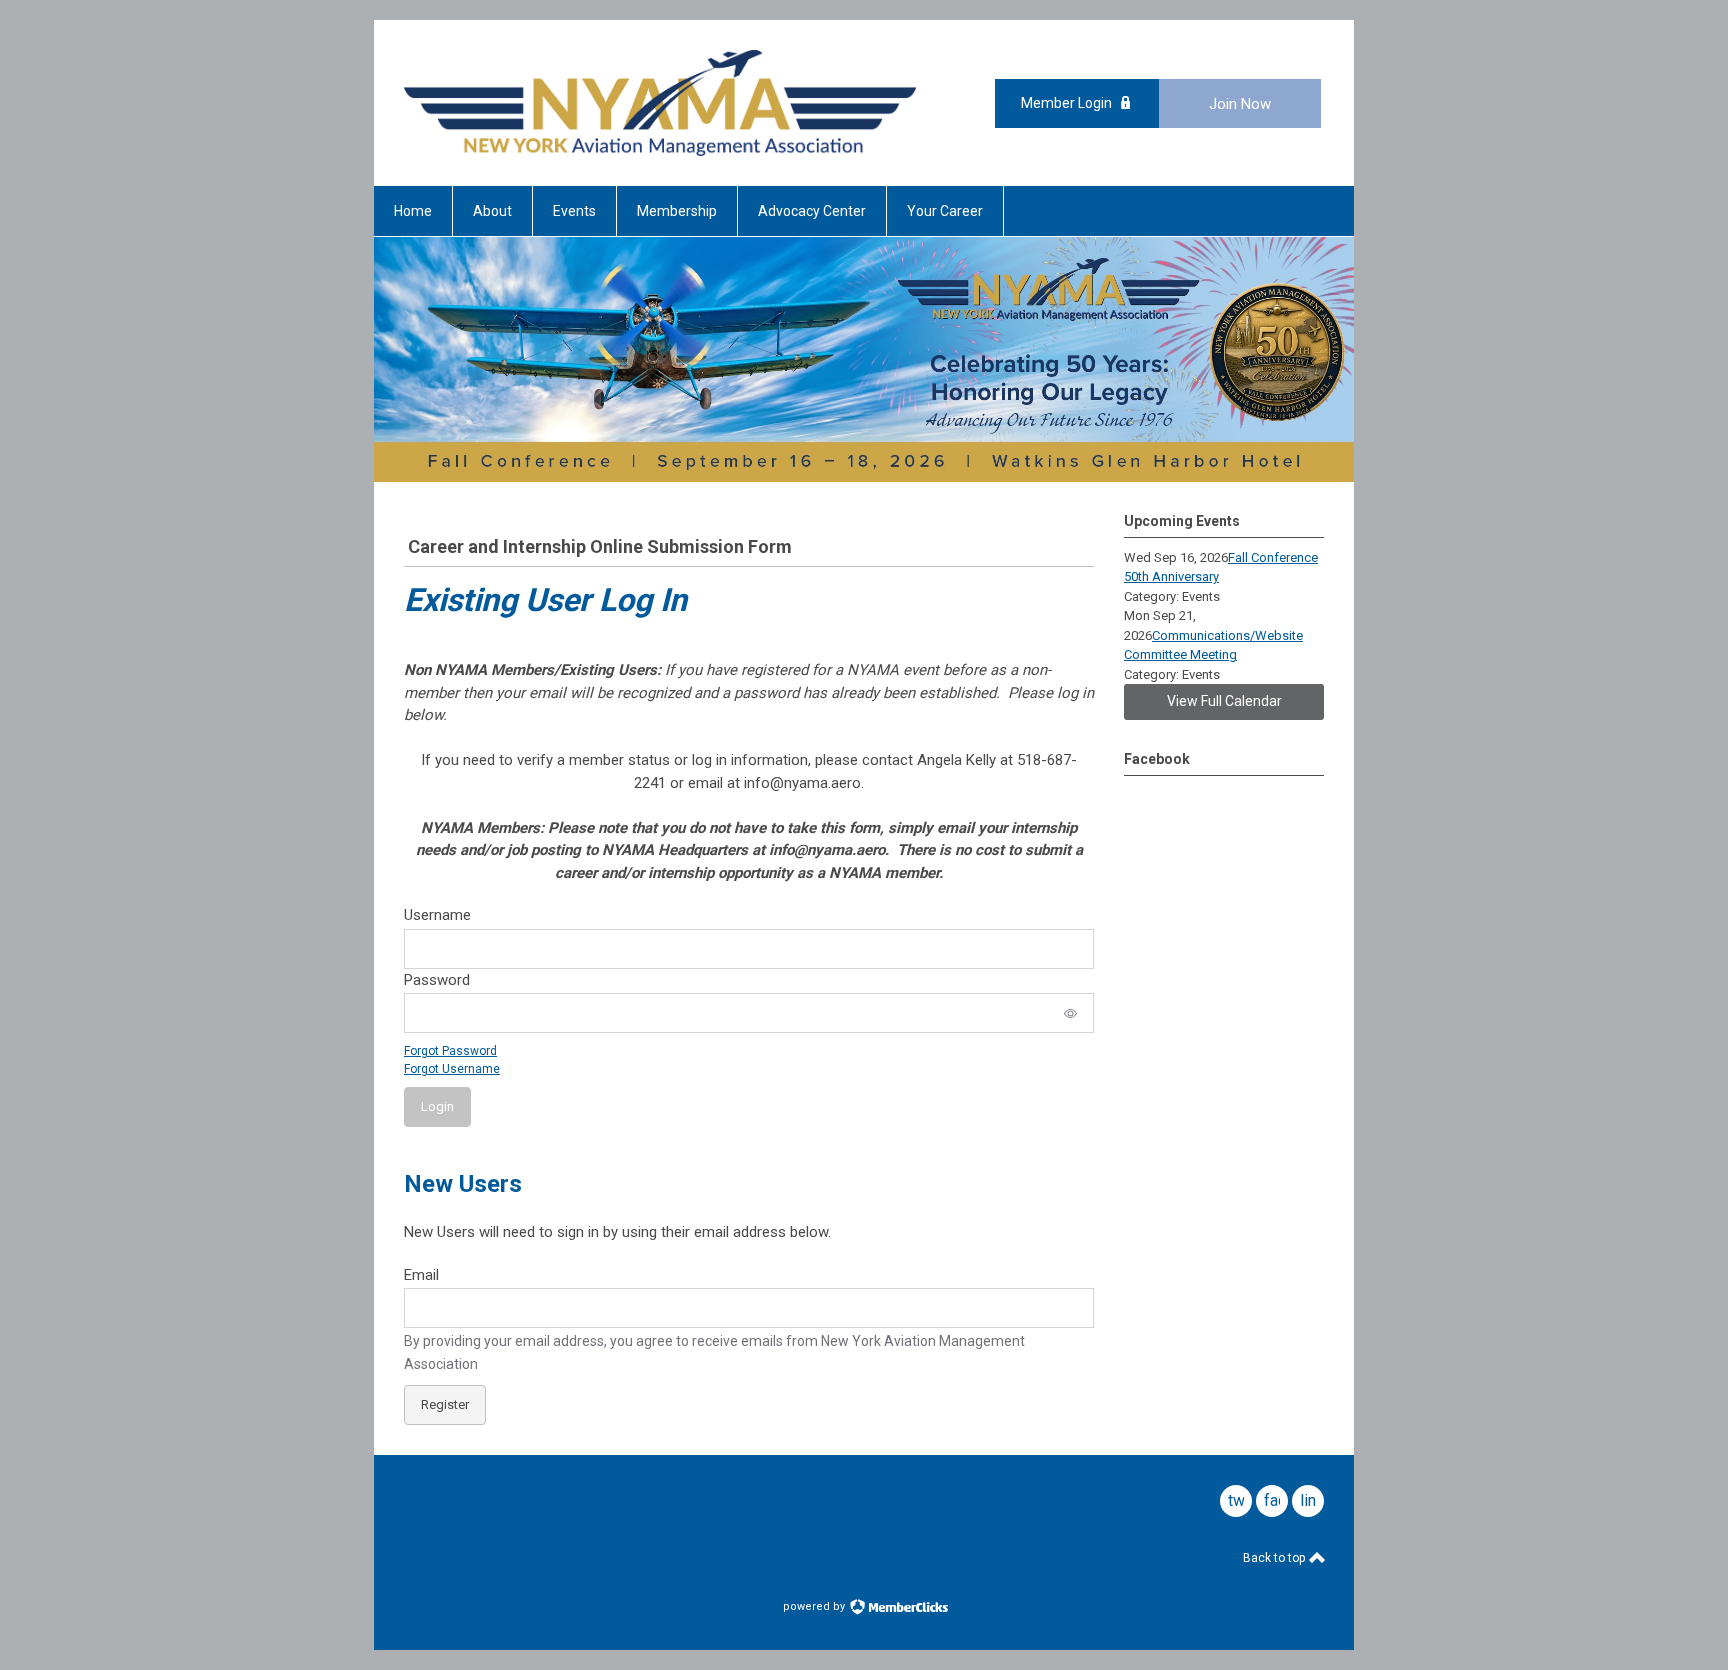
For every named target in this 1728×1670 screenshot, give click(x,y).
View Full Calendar (1224, 701)
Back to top (1275, 1558)
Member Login (1066, 103)
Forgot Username (452, 1069)
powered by (815, 1606)
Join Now (1240, 104)
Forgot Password (450, 1051)
